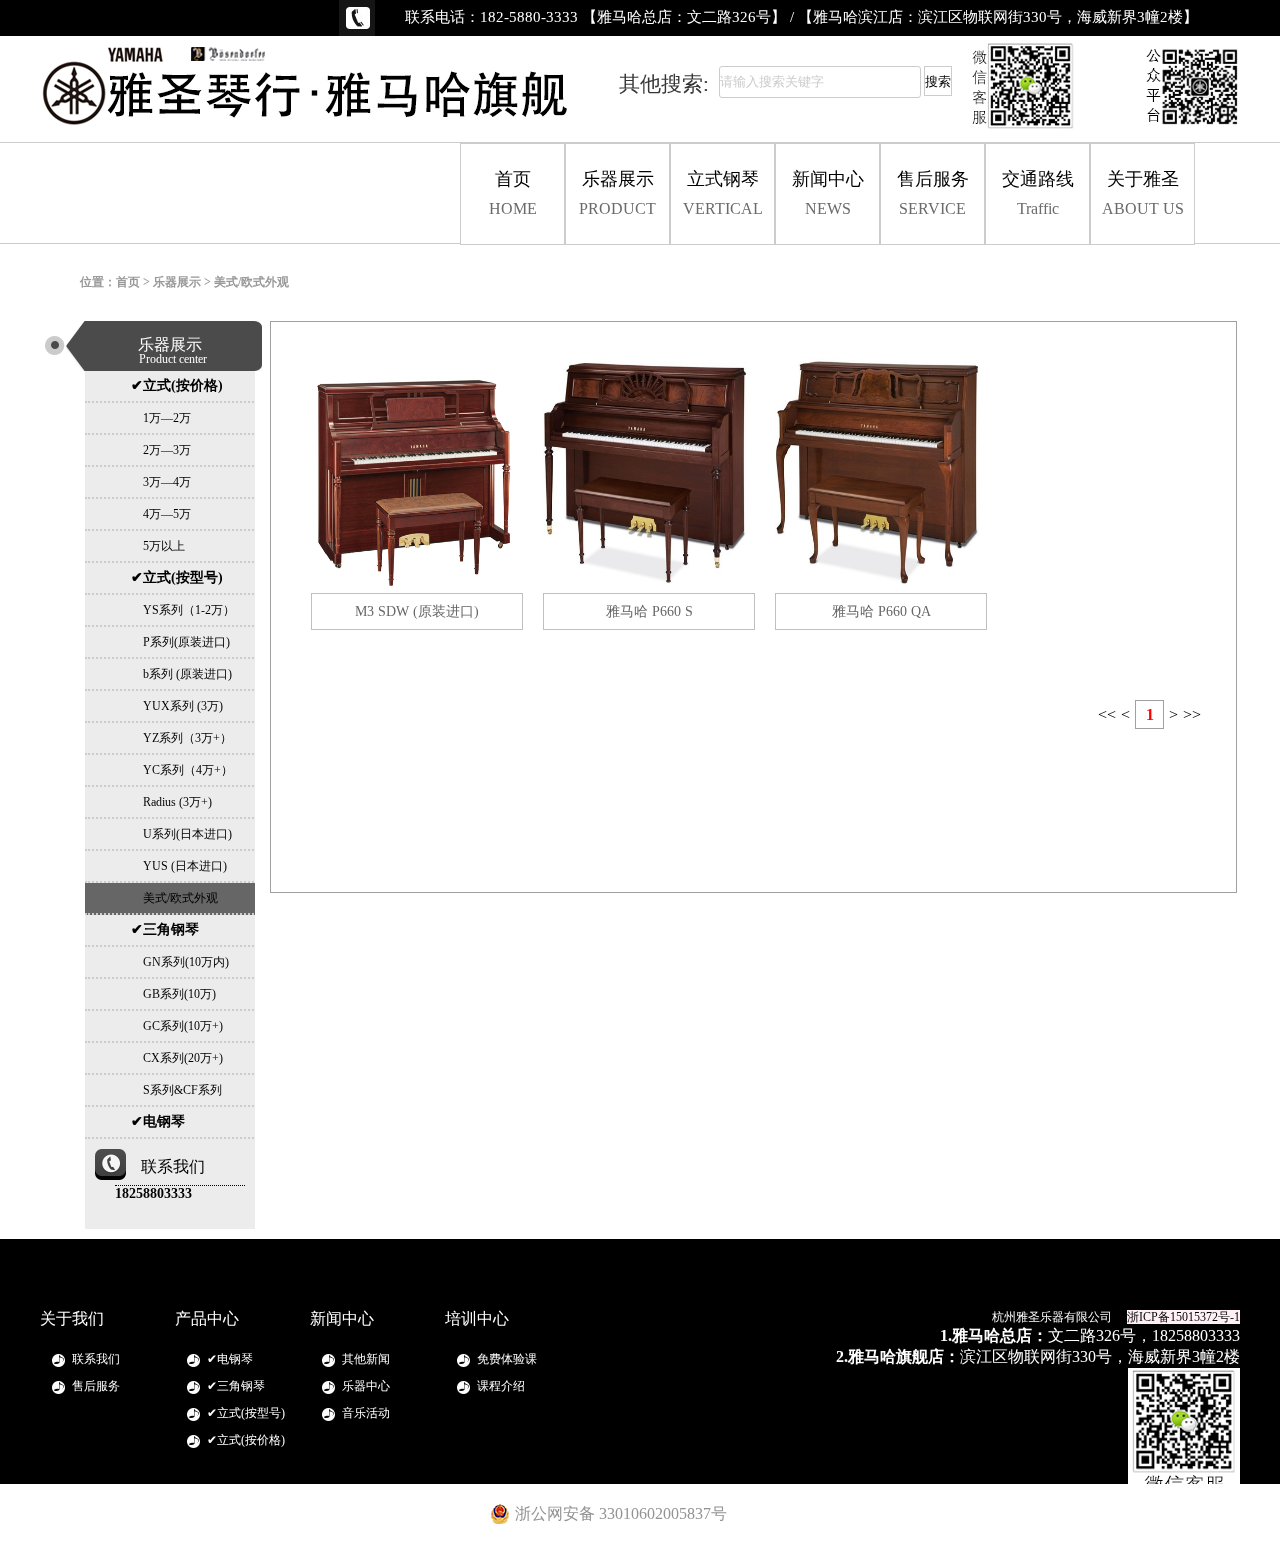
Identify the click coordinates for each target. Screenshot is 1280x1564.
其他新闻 (366, 1359)
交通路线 (1038, 193)
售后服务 (933, 193)
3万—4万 (161, 482)
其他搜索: (664, 84)
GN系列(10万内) (180, 962)
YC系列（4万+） (182, 770)
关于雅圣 (1143, 193)
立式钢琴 (723, 193)
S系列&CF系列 (176, 1090)
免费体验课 (507, 1359)
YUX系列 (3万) (177, 706)
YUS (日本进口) (179, 866)
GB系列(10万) (173, 994)
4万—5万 (161, 514)
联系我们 (96, 1359)
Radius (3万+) (171, 802)
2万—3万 (161, 450)
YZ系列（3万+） (181, 738)
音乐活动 (366, 1413)
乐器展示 (617, 193)
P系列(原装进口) (180, 642)
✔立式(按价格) (177, 385)
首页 (513, 193)
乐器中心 (366, 1386)
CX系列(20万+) (177, 1058)
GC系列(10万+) (177, 1026)
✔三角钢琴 (165, 929)
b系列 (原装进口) (181, 674)
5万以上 (158, 546)
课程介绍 (501, 1386)
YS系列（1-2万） (183, 610)
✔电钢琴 (158, 1121)
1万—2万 (161, 418)
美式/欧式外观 (174, 898)
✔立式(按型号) (177, 577)
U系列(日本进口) (181, 834)
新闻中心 (828, 193)
